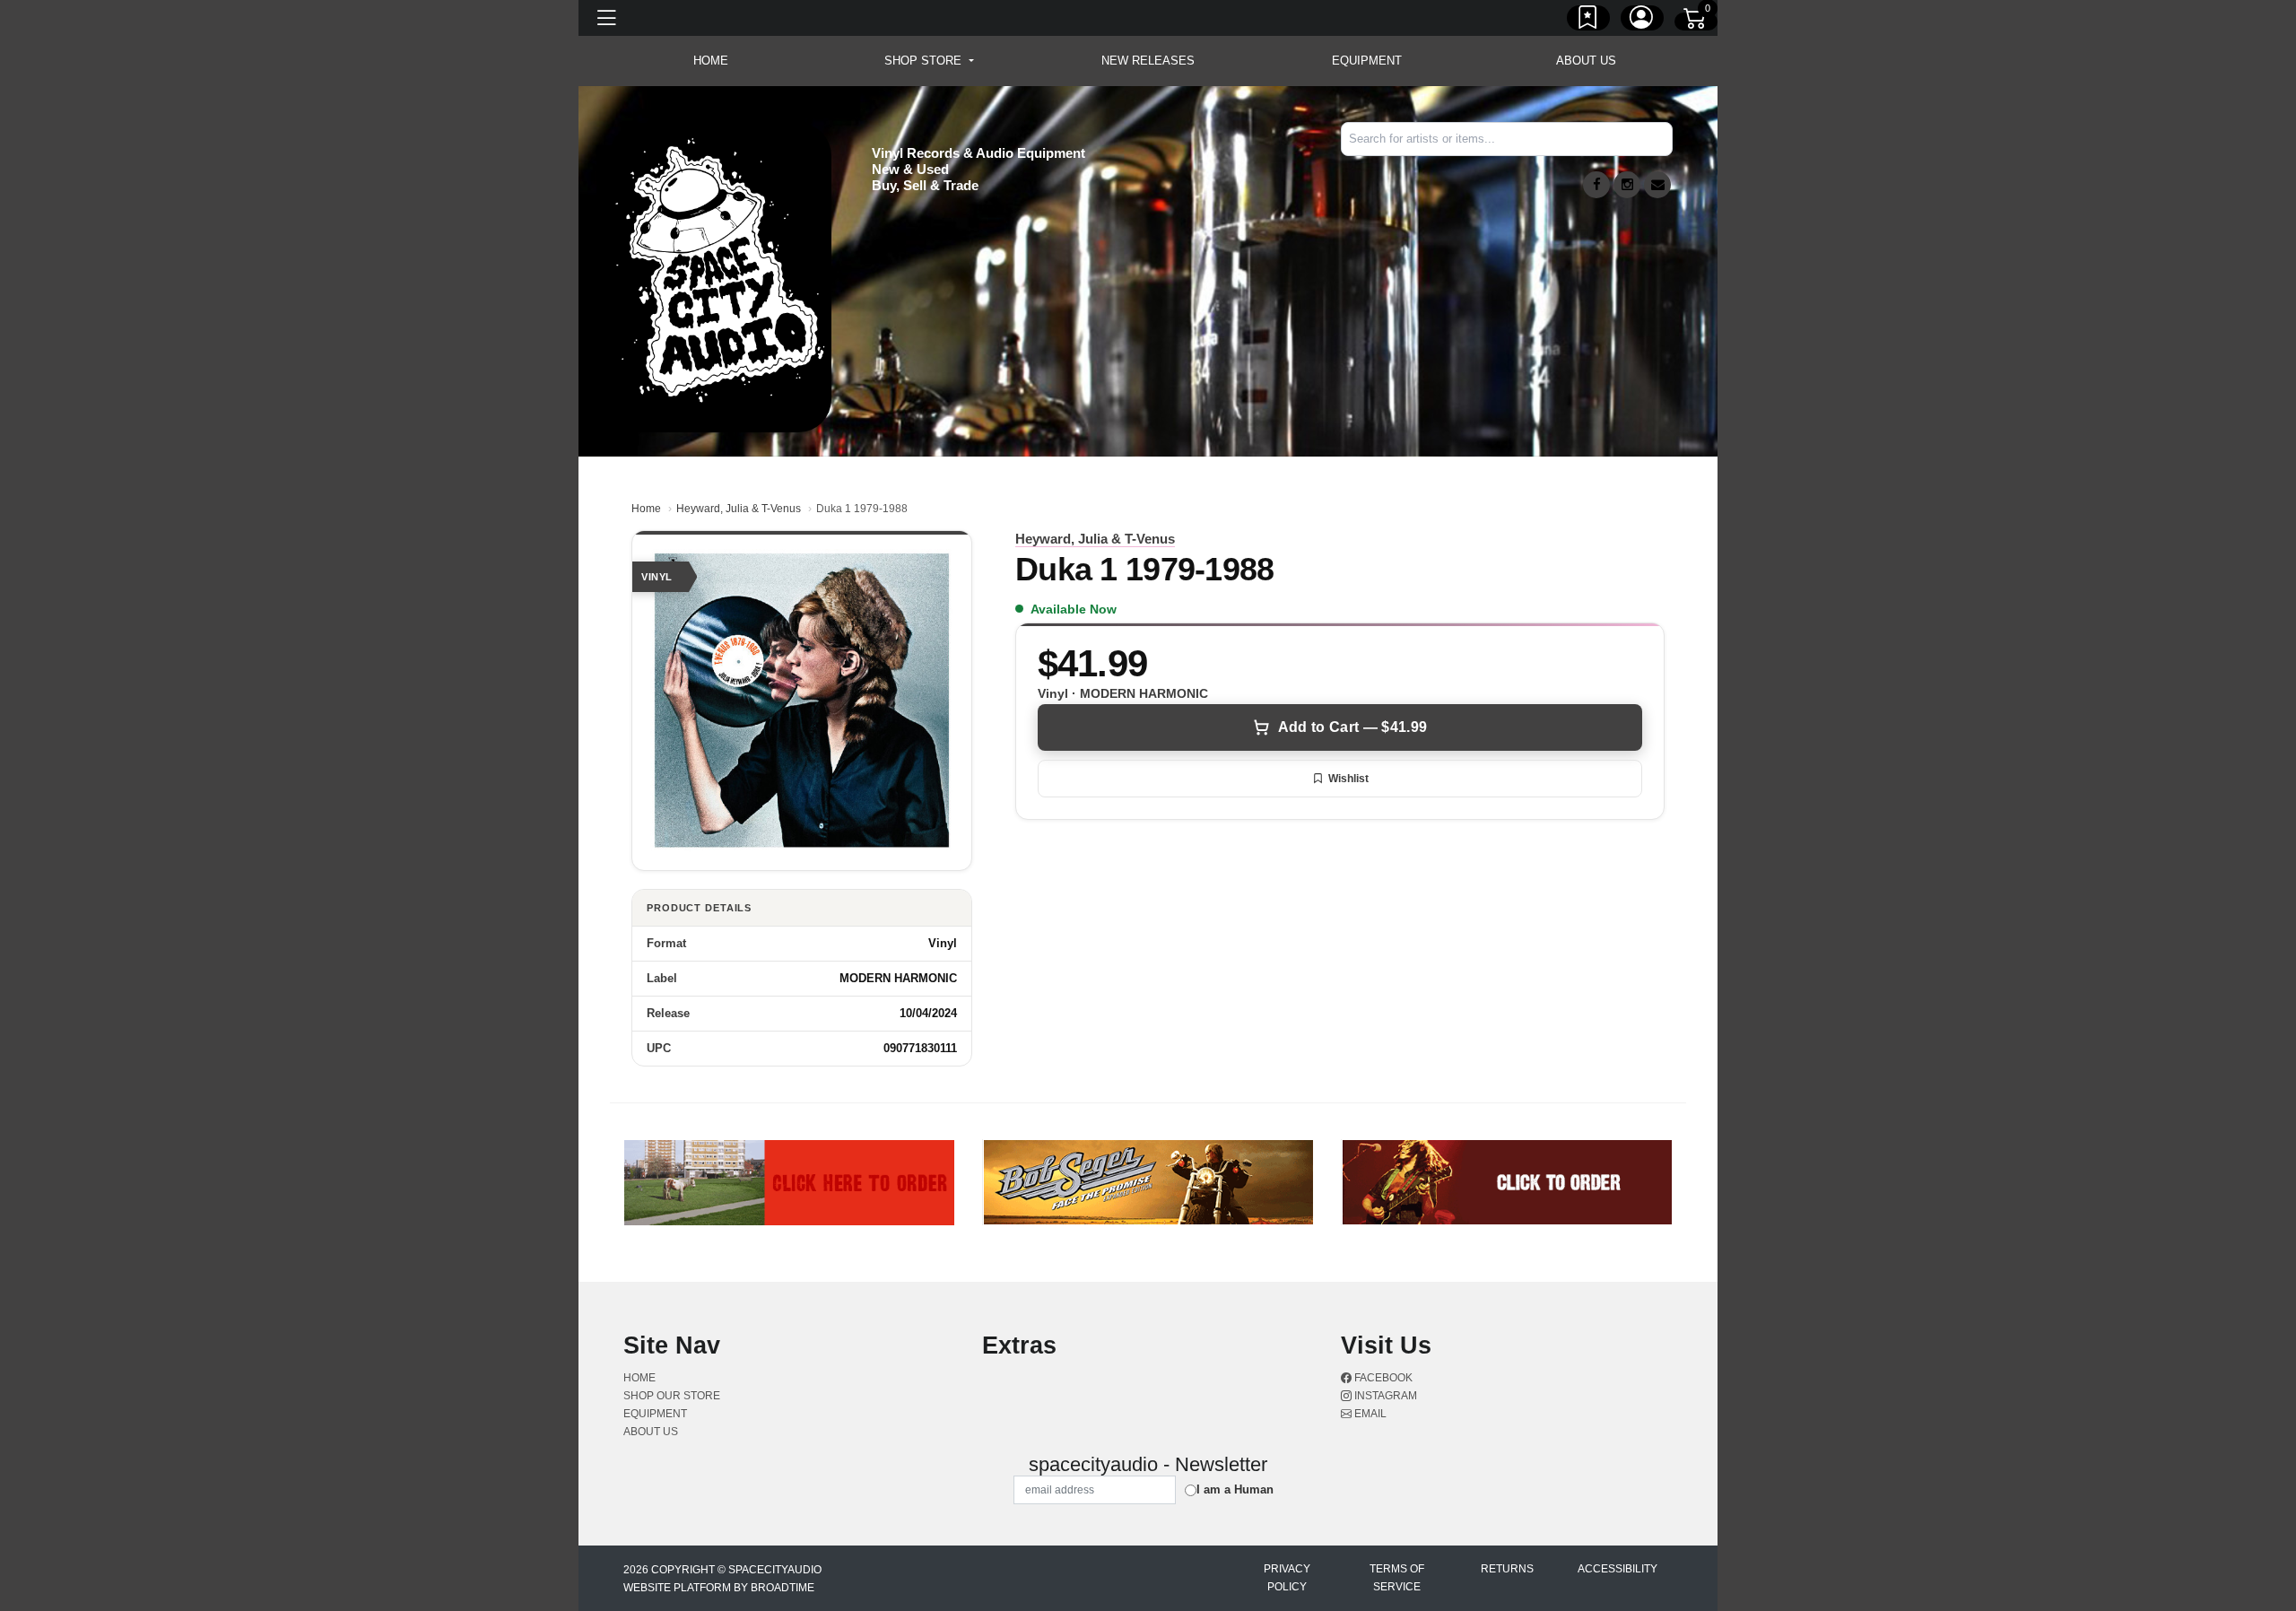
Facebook (1382, 1378)
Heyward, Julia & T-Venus (739, 509)
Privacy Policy (1287, 1578)
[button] (929, 61)
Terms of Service (1397, 1578)
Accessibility (1618, 1569)
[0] (1696, 22)
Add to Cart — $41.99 (1352, 727)
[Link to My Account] (1642, 21)
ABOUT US (1586, 61)
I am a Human (1235, 1489)
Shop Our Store (672, 1396)
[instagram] (1627, 185)
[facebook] (1596, 185)
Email (1369, 1414)
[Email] (1657, 185)
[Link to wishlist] (1588, 21)
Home (646, 509)
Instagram (1384, 1396)
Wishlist (1348, 779)
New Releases (1148, 61)
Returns (1507, 1569)
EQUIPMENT (1367, 61)
